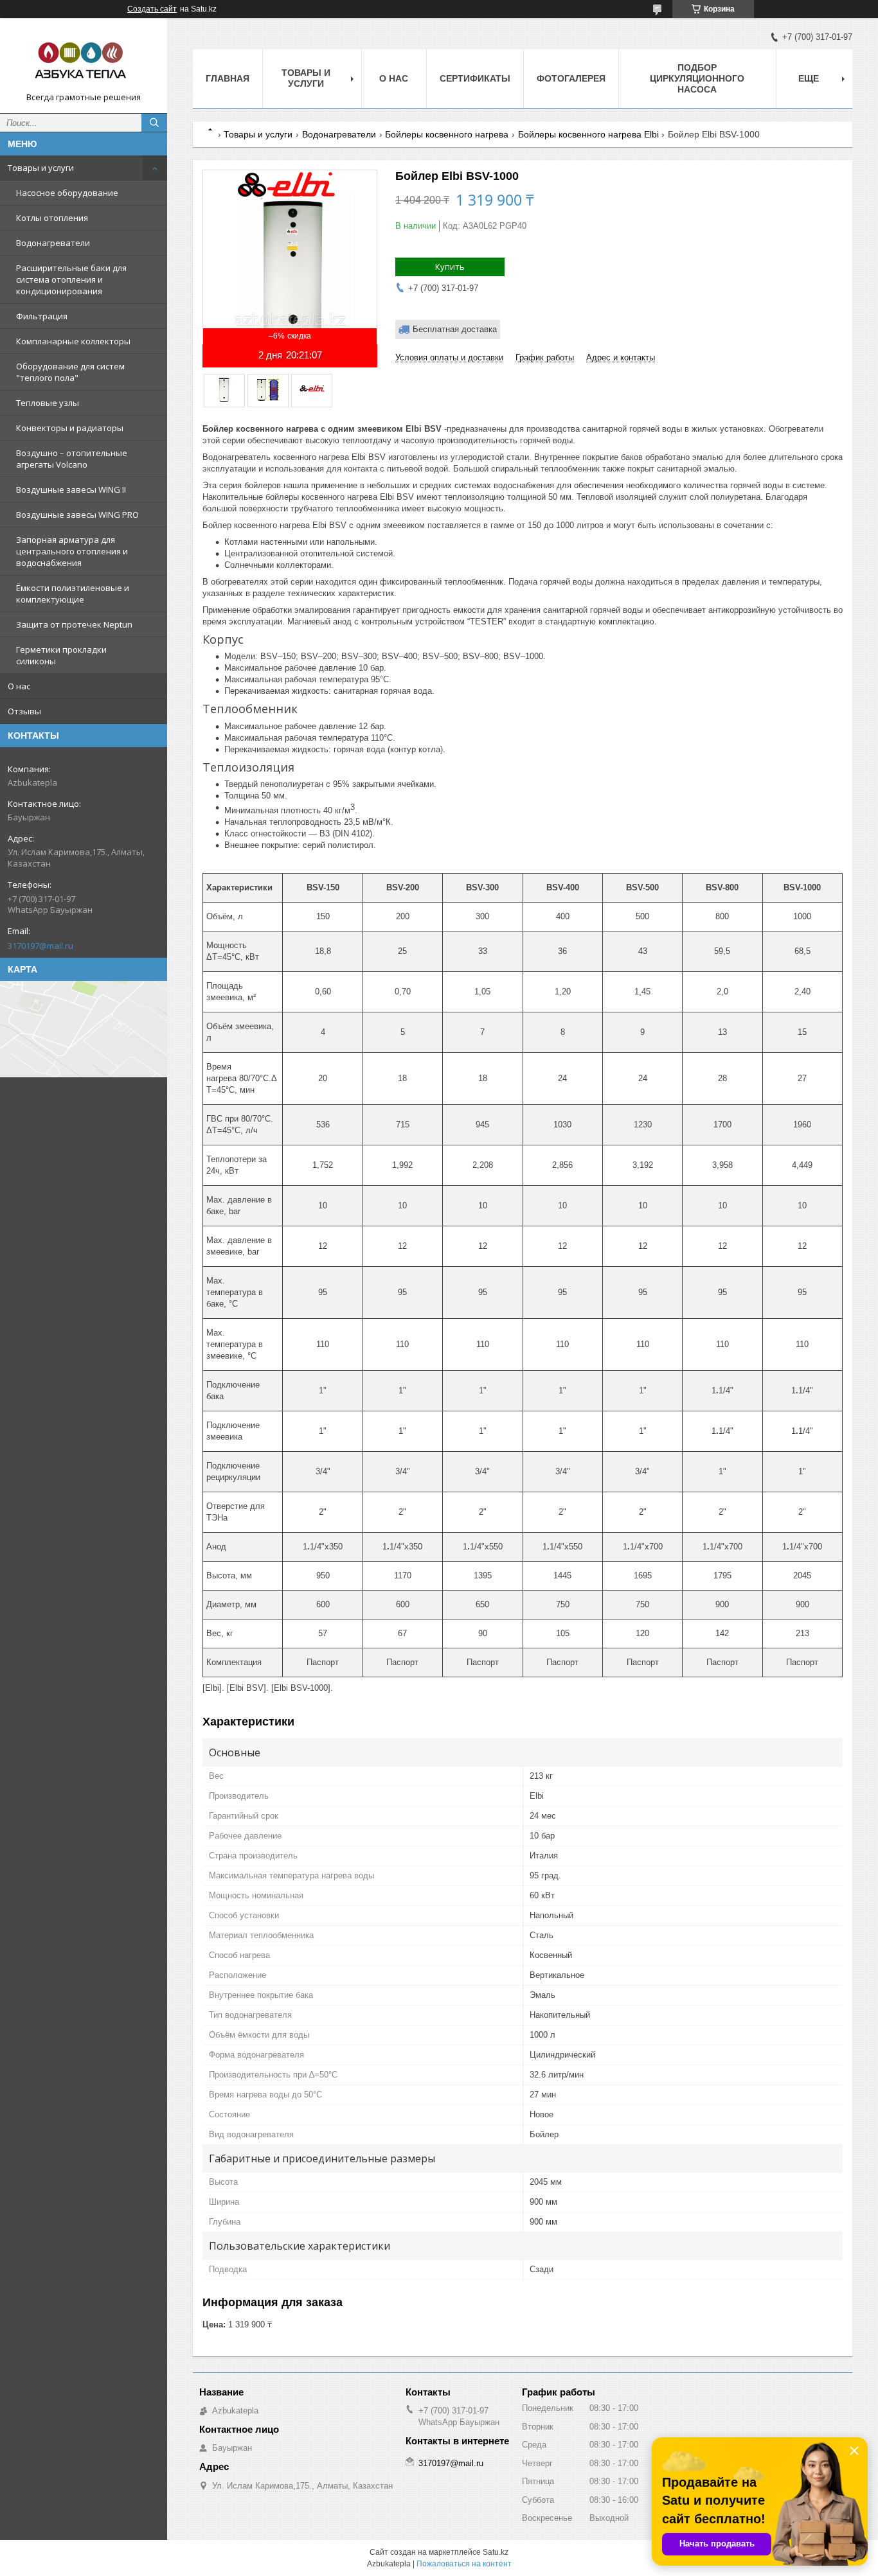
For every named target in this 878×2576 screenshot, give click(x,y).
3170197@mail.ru (40, 946)
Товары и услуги (41, 168)
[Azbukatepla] (84, 60)
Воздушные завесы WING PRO (77, 515)
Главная (228, 78)
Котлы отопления (52, 218)
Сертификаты (475, 78)
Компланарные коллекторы (73, 341)
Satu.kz (496, 2552)
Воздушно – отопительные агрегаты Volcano (72, 459)
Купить (450, 267)
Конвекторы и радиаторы (70, 428)
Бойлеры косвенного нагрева (447, 134)
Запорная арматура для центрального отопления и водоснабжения (72, 551)
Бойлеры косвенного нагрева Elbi (588, 134)
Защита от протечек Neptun (74, 624)
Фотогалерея (571, 78)
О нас (19, 686)
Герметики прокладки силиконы (61, 655)
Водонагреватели (53, 243)
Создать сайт (152, 9)
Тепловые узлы (48, 403)
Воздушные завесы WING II (71, 490)
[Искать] (154, 123)
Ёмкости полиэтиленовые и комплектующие (73, 594)
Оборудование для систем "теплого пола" (70, 372)
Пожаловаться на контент (464, 2564)
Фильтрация (42, 316)
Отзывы (24, 711)
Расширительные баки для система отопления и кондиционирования (71, 279)
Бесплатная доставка (455, 329)
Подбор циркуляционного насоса (697, 78)
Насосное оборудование (67, 193)
